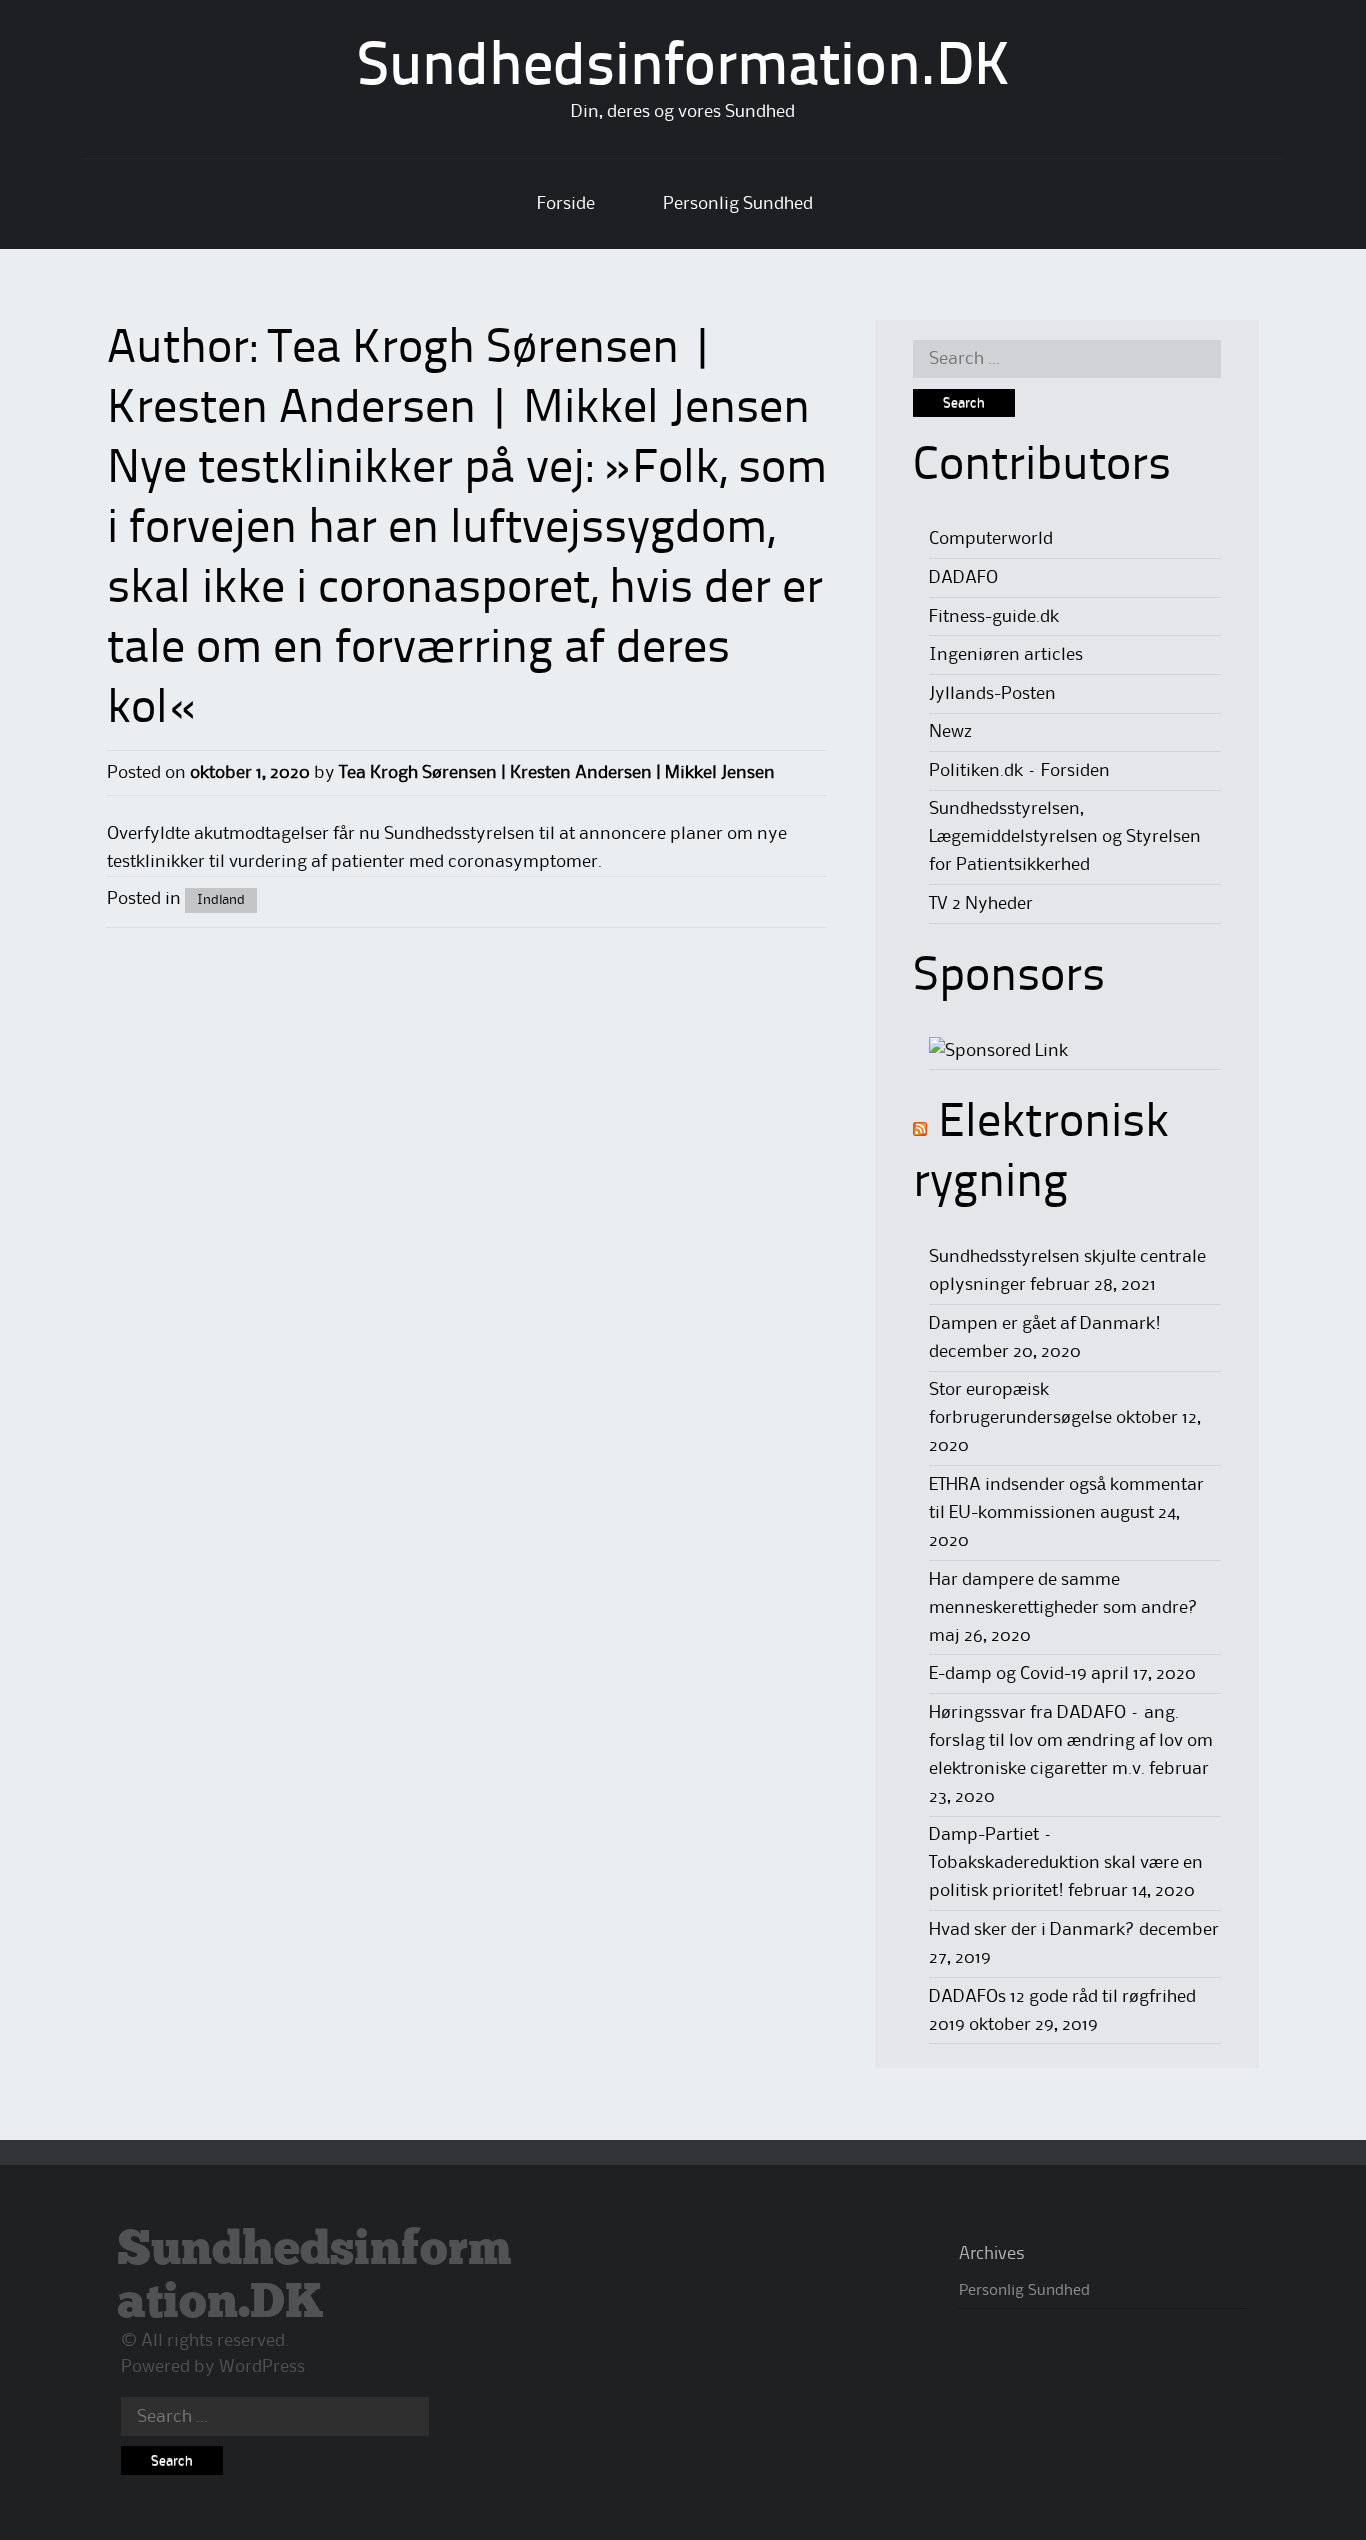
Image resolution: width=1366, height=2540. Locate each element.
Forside (566, 204)
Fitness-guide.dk (994, 617)
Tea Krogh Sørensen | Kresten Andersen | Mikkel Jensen (557, 773)
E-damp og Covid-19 (1008, 1674)
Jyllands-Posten (992, 694)
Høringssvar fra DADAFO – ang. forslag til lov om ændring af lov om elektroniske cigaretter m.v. (1071, 1741)
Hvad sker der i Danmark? (1032, 1930)
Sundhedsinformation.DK (683, 69)
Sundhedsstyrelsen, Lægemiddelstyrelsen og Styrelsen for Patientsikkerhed (1065, 837)
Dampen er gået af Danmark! (1045, 1324)
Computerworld (991, 539)
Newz (950, 732)
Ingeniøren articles (1006, 655)
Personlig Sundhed (738, 204)
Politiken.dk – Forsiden (1019, 771)
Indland (221, 900)
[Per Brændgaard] (998, 1051)
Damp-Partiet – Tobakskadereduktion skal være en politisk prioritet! (1066, 1863)
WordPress (262, 2367)
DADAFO (963, 578)
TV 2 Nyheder (981, 904)
